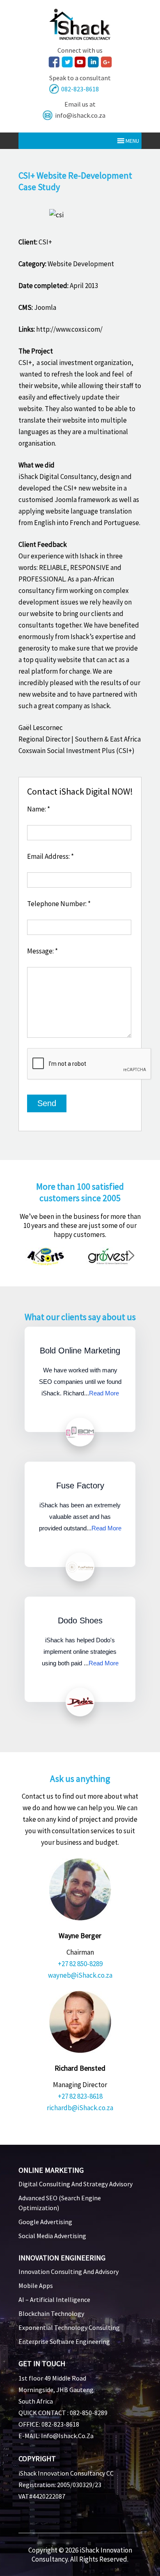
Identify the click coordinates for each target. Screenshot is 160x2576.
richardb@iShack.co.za (80, 2108)
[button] (132, 141)
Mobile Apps (36, 2285)
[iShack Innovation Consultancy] (80, 37)
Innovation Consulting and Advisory (69, 2271)
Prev (41, 1257)
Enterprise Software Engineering (64, 2341)
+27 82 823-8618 (80, 2096)
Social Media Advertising (52, 2236)
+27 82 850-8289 (80, 1964)
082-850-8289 (89, 2413)
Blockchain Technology (51, 2313)
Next (135, 1257)
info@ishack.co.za (80, 115)
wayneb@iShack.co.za (80, 1975)
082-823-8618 (80, 89)
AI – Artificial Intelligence (54, 2299)
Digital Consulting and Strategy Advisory (75, 2184)
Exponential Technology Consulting (69, 2327)
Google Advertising (45, 2222)
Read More (104, 1393)
